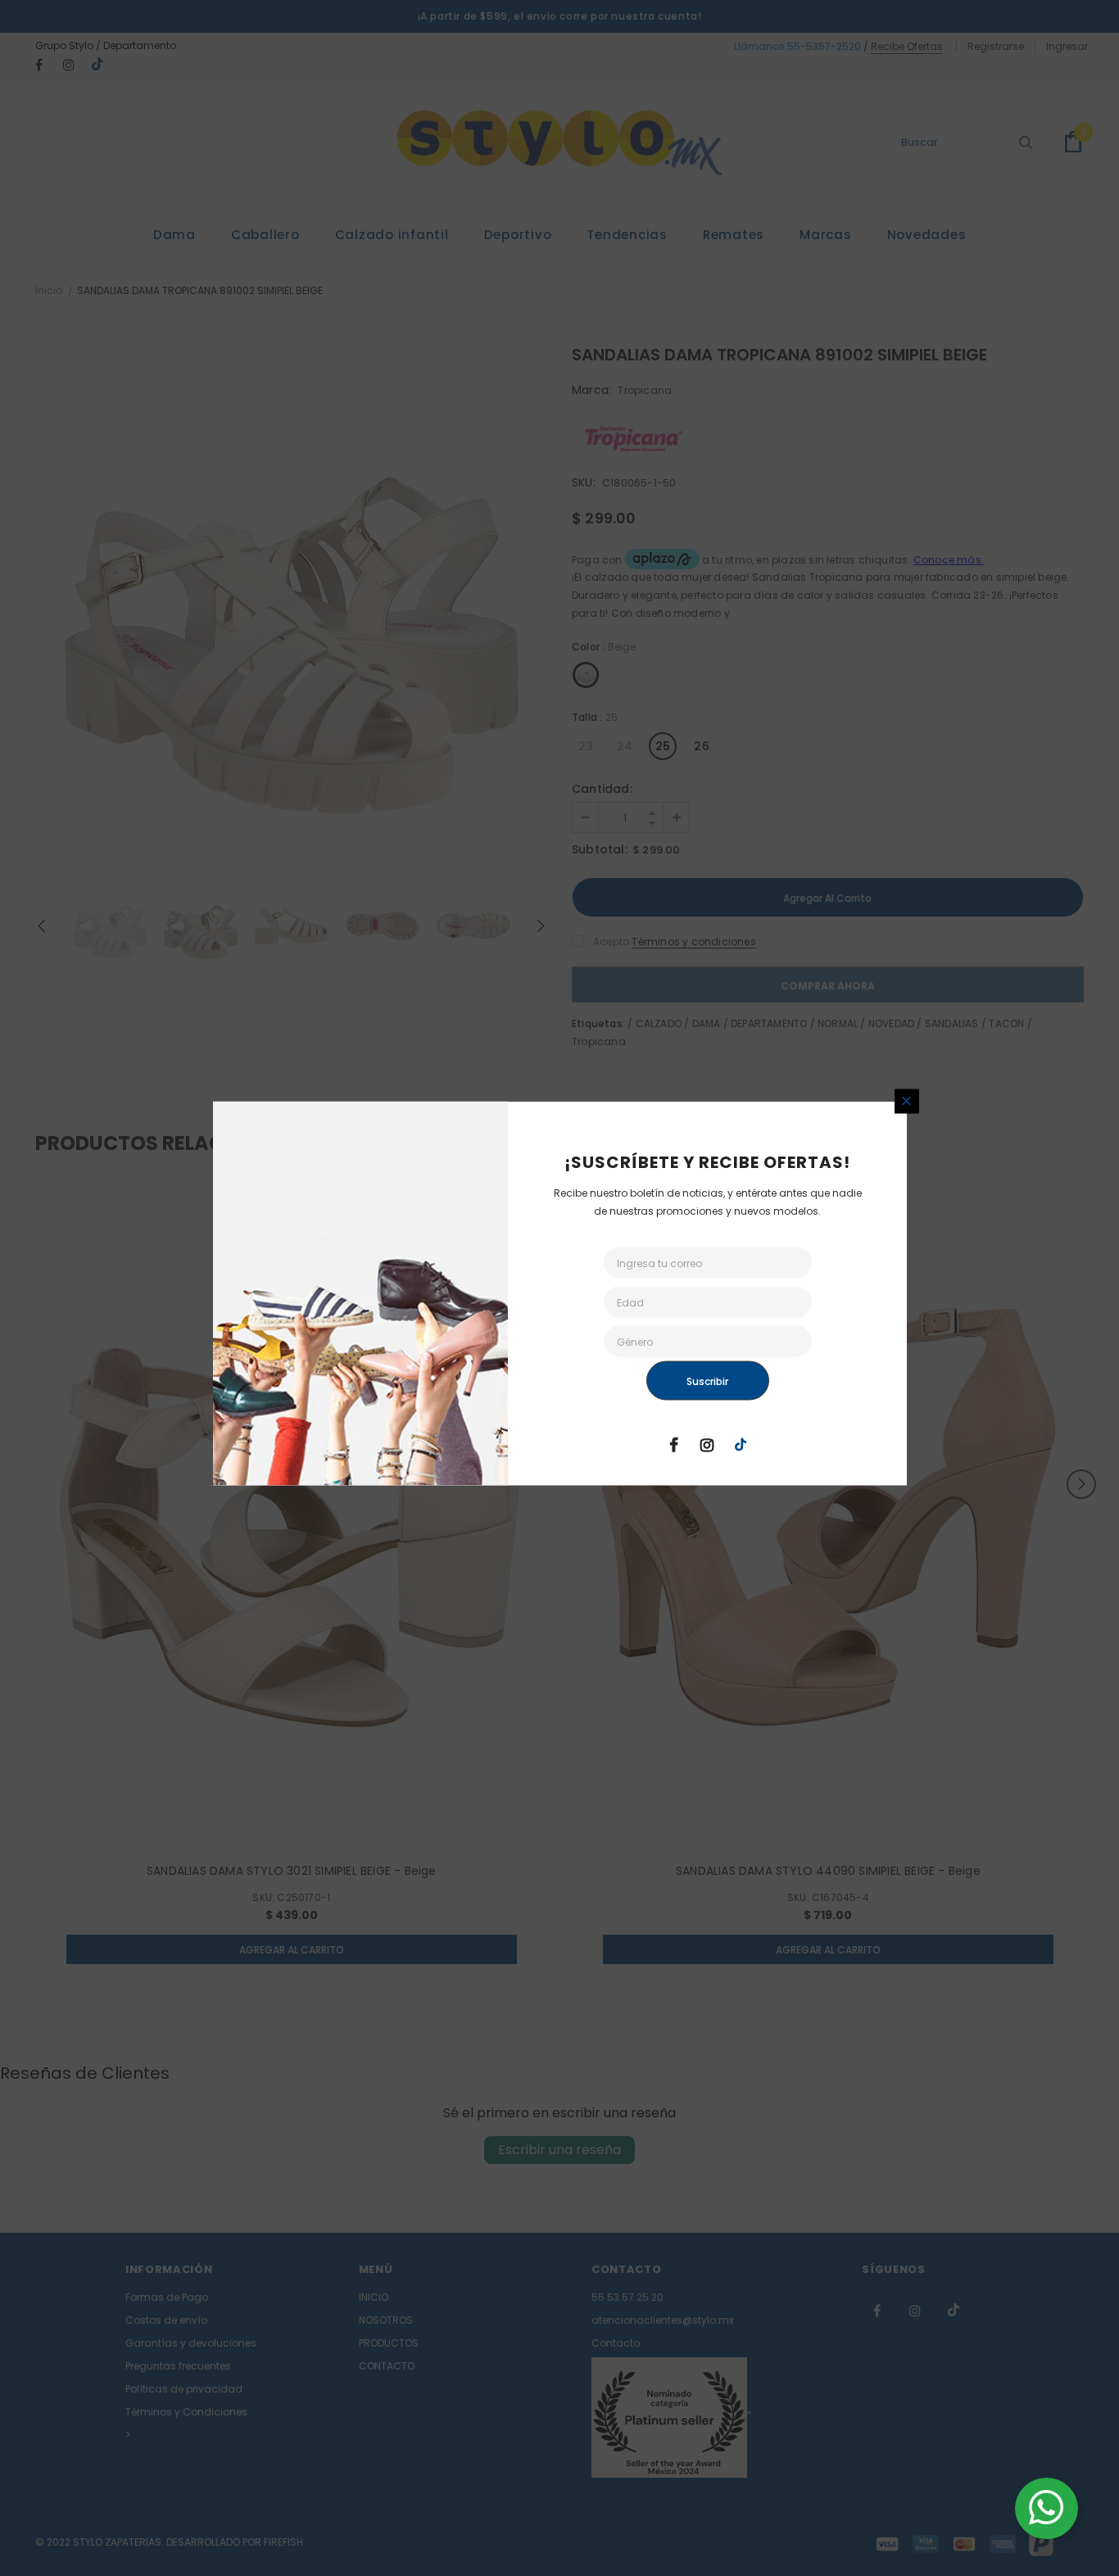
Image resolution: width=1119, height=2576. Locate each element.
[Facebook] (673, 1443)
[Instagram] (707, 1443)
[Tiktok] (741, 1443)
